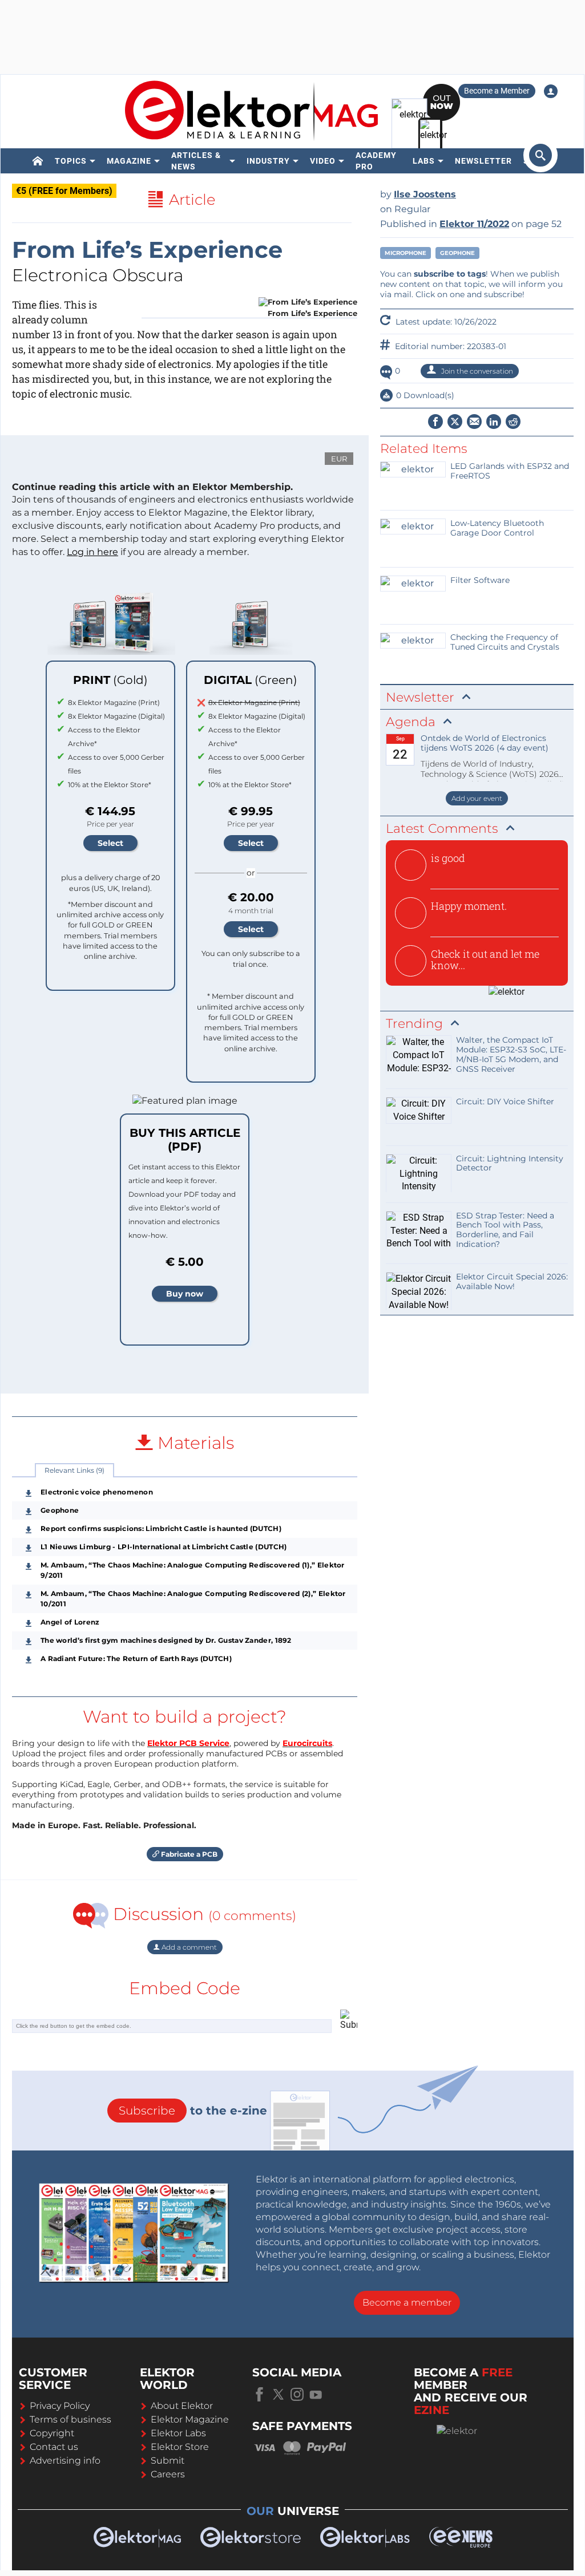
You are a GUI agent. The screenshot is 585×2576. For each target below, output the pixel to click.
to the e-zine (193, 2111)
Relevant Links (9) (74, 1470)
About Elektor (182, 2406)
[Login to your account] (551, 91)
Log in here (92, 552)
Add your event (477, 798)
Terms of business (70, 2419)
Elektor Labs (178, 2433)
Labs (424, 161)
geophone (457, 253)
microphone (406, 253)
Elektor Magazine (190, 2419)
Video (323, 161)
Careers (168, 2474)
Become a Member (497, 91)
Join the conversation (476, 371)
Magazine (129, 161)
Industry (268, 161)
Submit (168, 2460)
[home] (38, 161)
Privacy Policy (60, 2406)
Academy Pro (376, 161)
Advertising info (65, 2460)
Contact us (54, 2447)
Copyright (52, 2433)
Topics (71, 161)
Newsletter (483, 161)
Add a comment (188, 1947)
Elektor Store (180, 2447)
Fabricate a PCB (188, 1854)
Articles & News (196, 161)
